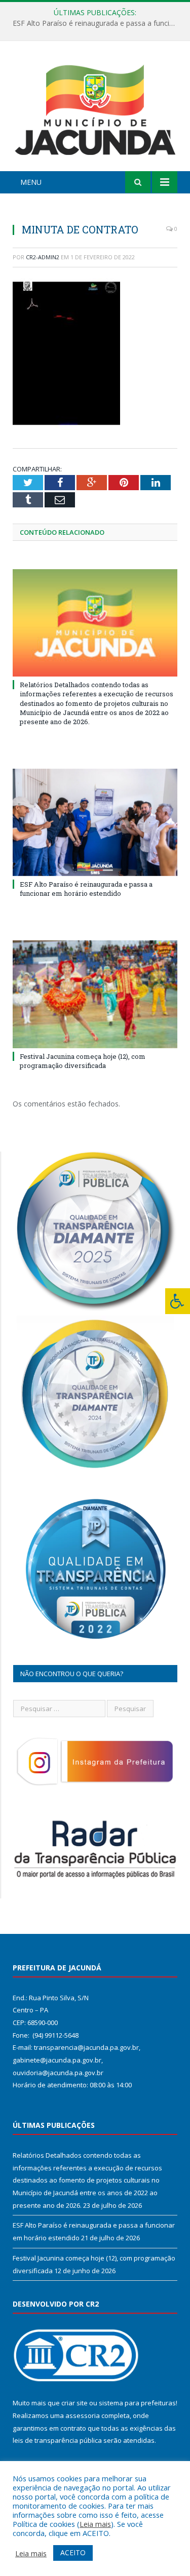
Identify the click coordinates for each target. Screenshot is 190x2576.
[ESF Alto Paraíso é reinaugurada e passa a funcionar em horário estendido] (95, 822)
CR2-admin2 (43, 257)
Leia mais (95, 2524)
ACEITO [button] (73, 2552)
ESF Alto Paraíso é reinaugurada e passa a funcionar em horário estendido (98, 23)
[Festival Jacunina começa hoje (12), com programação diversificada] (95, 994)
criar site (74, 2403)
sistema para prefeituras (137, 2403)
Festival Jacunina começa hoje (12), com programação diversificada (83, 1061)
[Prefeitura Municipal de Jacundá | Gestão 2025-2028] (95, 108)
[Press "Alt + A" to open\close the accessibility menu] (178, 1301)
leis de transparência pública (57, 2440)
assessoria (83, 2415)
